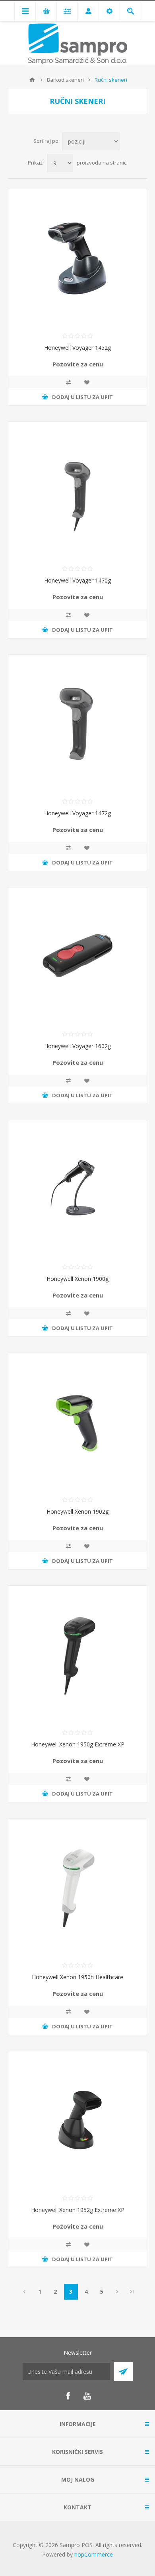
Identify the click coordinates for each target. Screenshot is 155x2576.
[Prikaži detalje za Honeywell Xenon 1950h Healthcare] (77, 1888)
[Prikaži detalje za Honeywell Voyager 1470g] (77, 491)
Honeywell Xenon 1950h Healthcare (77, 1977)
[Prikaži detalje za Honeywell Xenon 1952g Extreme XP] (77, 2120)
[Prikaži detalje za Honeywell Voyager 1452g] (77, 258)
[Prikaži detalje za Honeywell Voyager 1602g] (77, 956)
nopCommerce (94, 2554)
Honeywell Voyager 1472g (77, 813)
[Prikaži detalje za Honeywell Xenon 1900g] (77, 1189)
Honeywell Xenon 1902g (77, 1511)
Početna (32, 80)
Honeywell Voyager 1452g (77, 348)
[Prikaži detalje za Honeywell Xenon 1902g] (77, 1422)
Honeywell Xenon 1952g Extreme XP (78, 2210)
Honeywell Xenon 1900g (77, 1279)
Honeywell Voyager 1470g (77, 580)
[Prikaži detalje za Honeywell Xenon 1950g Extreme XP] (77, 1655)
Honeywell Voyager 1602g (77, 1046)
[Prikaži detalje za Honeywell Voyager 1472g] (77, 724)
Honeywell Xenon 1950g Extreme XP (78, 1744)
